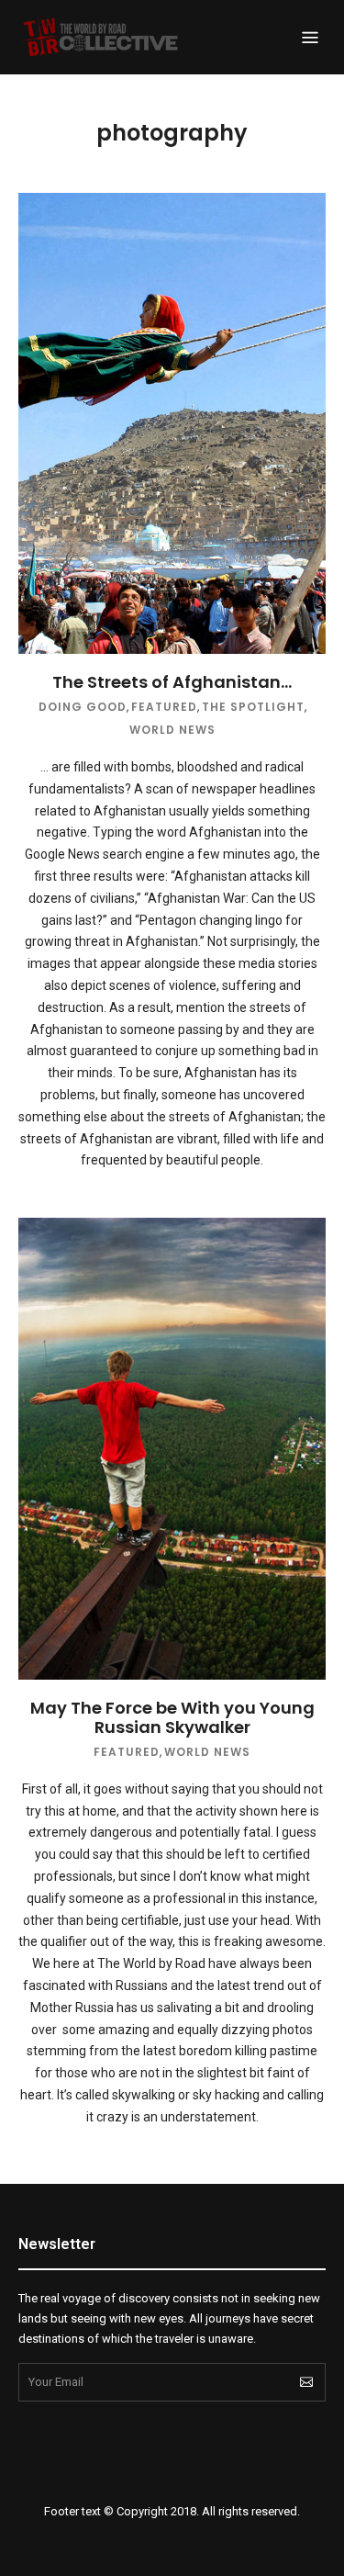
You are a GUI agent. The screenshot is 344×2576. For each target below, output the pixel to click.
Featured (164, 707)
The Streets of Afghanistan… (172, 682)
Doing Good (83, 707)
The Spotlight (253, 707)
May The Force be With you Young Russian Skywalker (172, 1718)
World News (172, 730)
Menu (310, 38)
